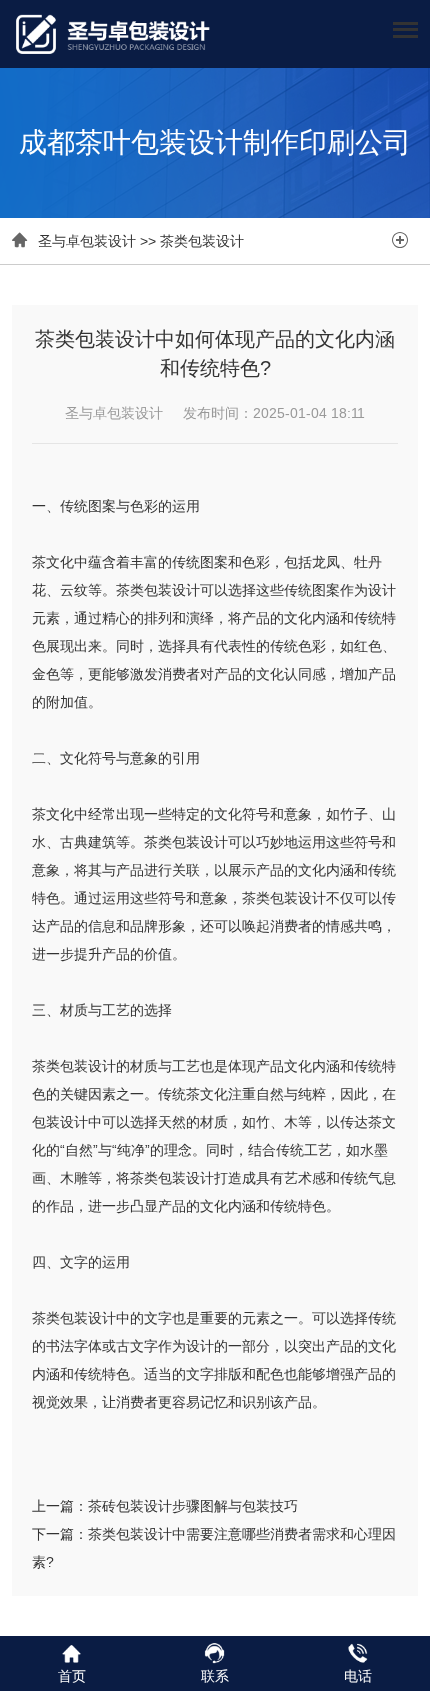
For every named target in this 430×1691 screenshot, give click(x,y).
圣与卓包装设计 (87, 241)
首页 (72, 1676)
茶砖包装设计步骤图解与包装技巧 (193, 1506)
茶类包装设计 (202, 241)
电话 (358, 1676)
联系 (215, 1676)
